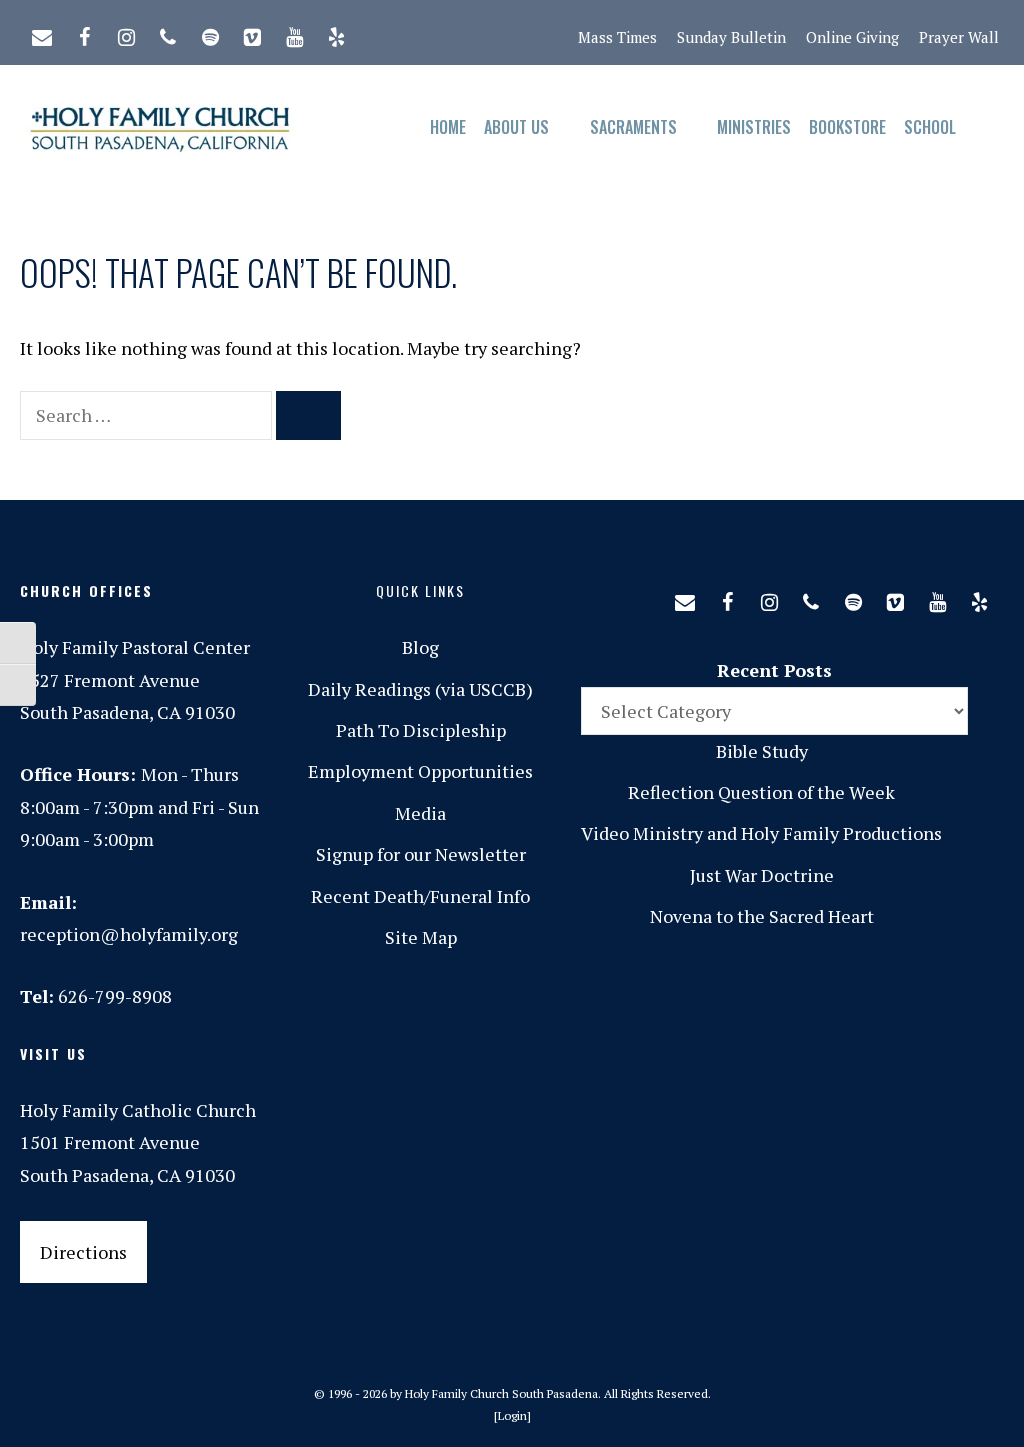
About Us (516, 127)
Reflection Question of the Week (761, 792)
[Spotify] (210, 33)
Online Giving (852, 37)
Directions (83, 1252)
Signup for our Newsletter (421, 854)
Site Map (421, 937)
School (930, 127)
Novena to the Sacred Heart (762, 916)
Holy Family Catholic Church (138, 1110)
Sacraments (633, 127)
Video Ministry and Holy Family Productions (761, 833)
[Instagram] (126, 33)
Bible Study (762, 751)
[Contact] (42, 33)
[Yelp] (336, 33)
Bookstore (847, 127)
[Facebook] (84, 33)
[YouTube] (294, 33)
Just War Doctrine (762, 875)
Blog (420, 647)
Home (448, 127)
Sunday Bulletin (731, 37)
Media (420, 813)
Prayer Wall (959, 37)
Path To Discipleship (421, 730)
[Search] (308, 415)
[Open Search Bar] (984, 127)
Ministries (754, 127)
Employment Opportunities (420, 771)
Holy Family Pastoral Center (135, 647)
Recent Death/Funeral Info (420, 896)
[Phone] (168, 33)
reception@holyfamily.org (129, 934)
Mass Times (617, 37)
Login (512, 1415)
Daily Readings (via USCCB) (420, 689)
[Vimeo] (252, 33)
